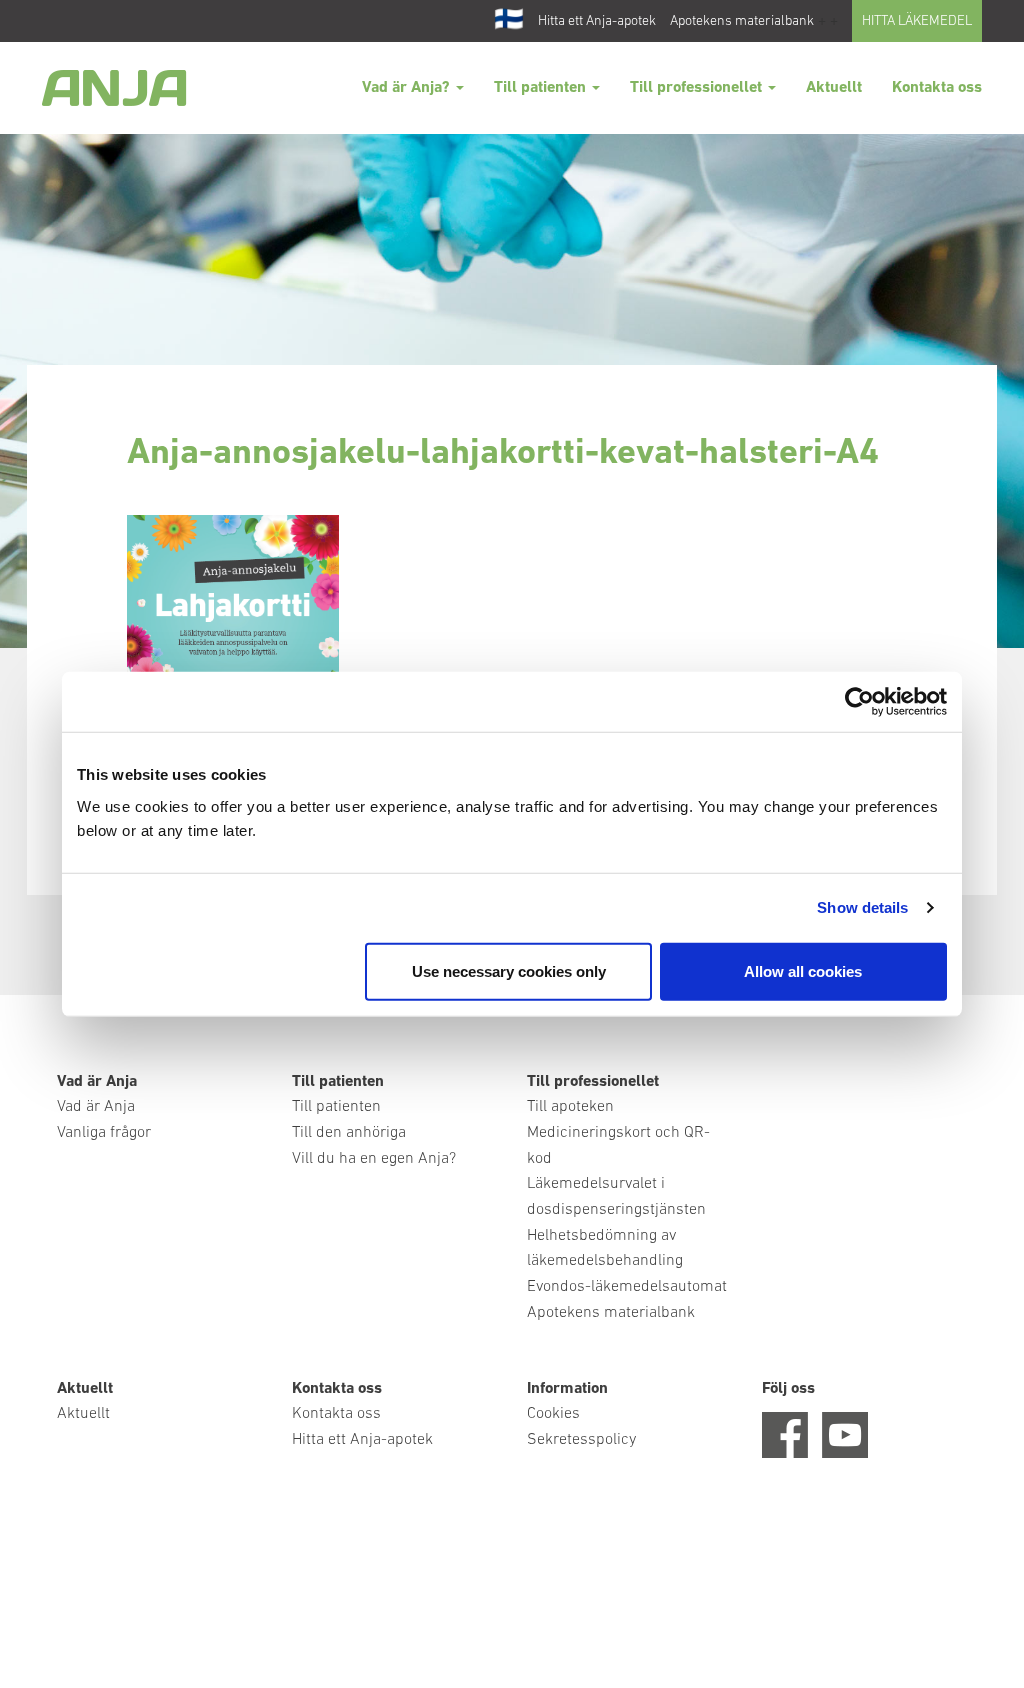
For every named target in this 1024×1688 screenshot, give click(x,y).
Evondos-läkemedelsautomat (627, 1287)
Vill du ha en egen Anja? (374, 1159)
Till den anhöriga (349, 1133)
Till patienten (542, 88)
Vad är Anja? (408, 88)
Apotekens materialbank (742, 21)
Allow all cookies (803, 970)
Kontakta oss (937, 88)
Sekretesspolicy (581, 1440)
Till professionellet (698, 88)
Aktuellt (834, 88)
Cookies (553, 1414)
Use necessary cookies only (509, 970)
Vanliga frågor (104, 1133)
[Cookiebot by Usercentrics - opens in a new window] (859, 702)
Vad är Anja (96, 1107)
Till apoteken (570, 1107)
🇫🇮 (509, 21)
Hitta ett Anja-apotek (597, 21)
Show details (862, 907)
